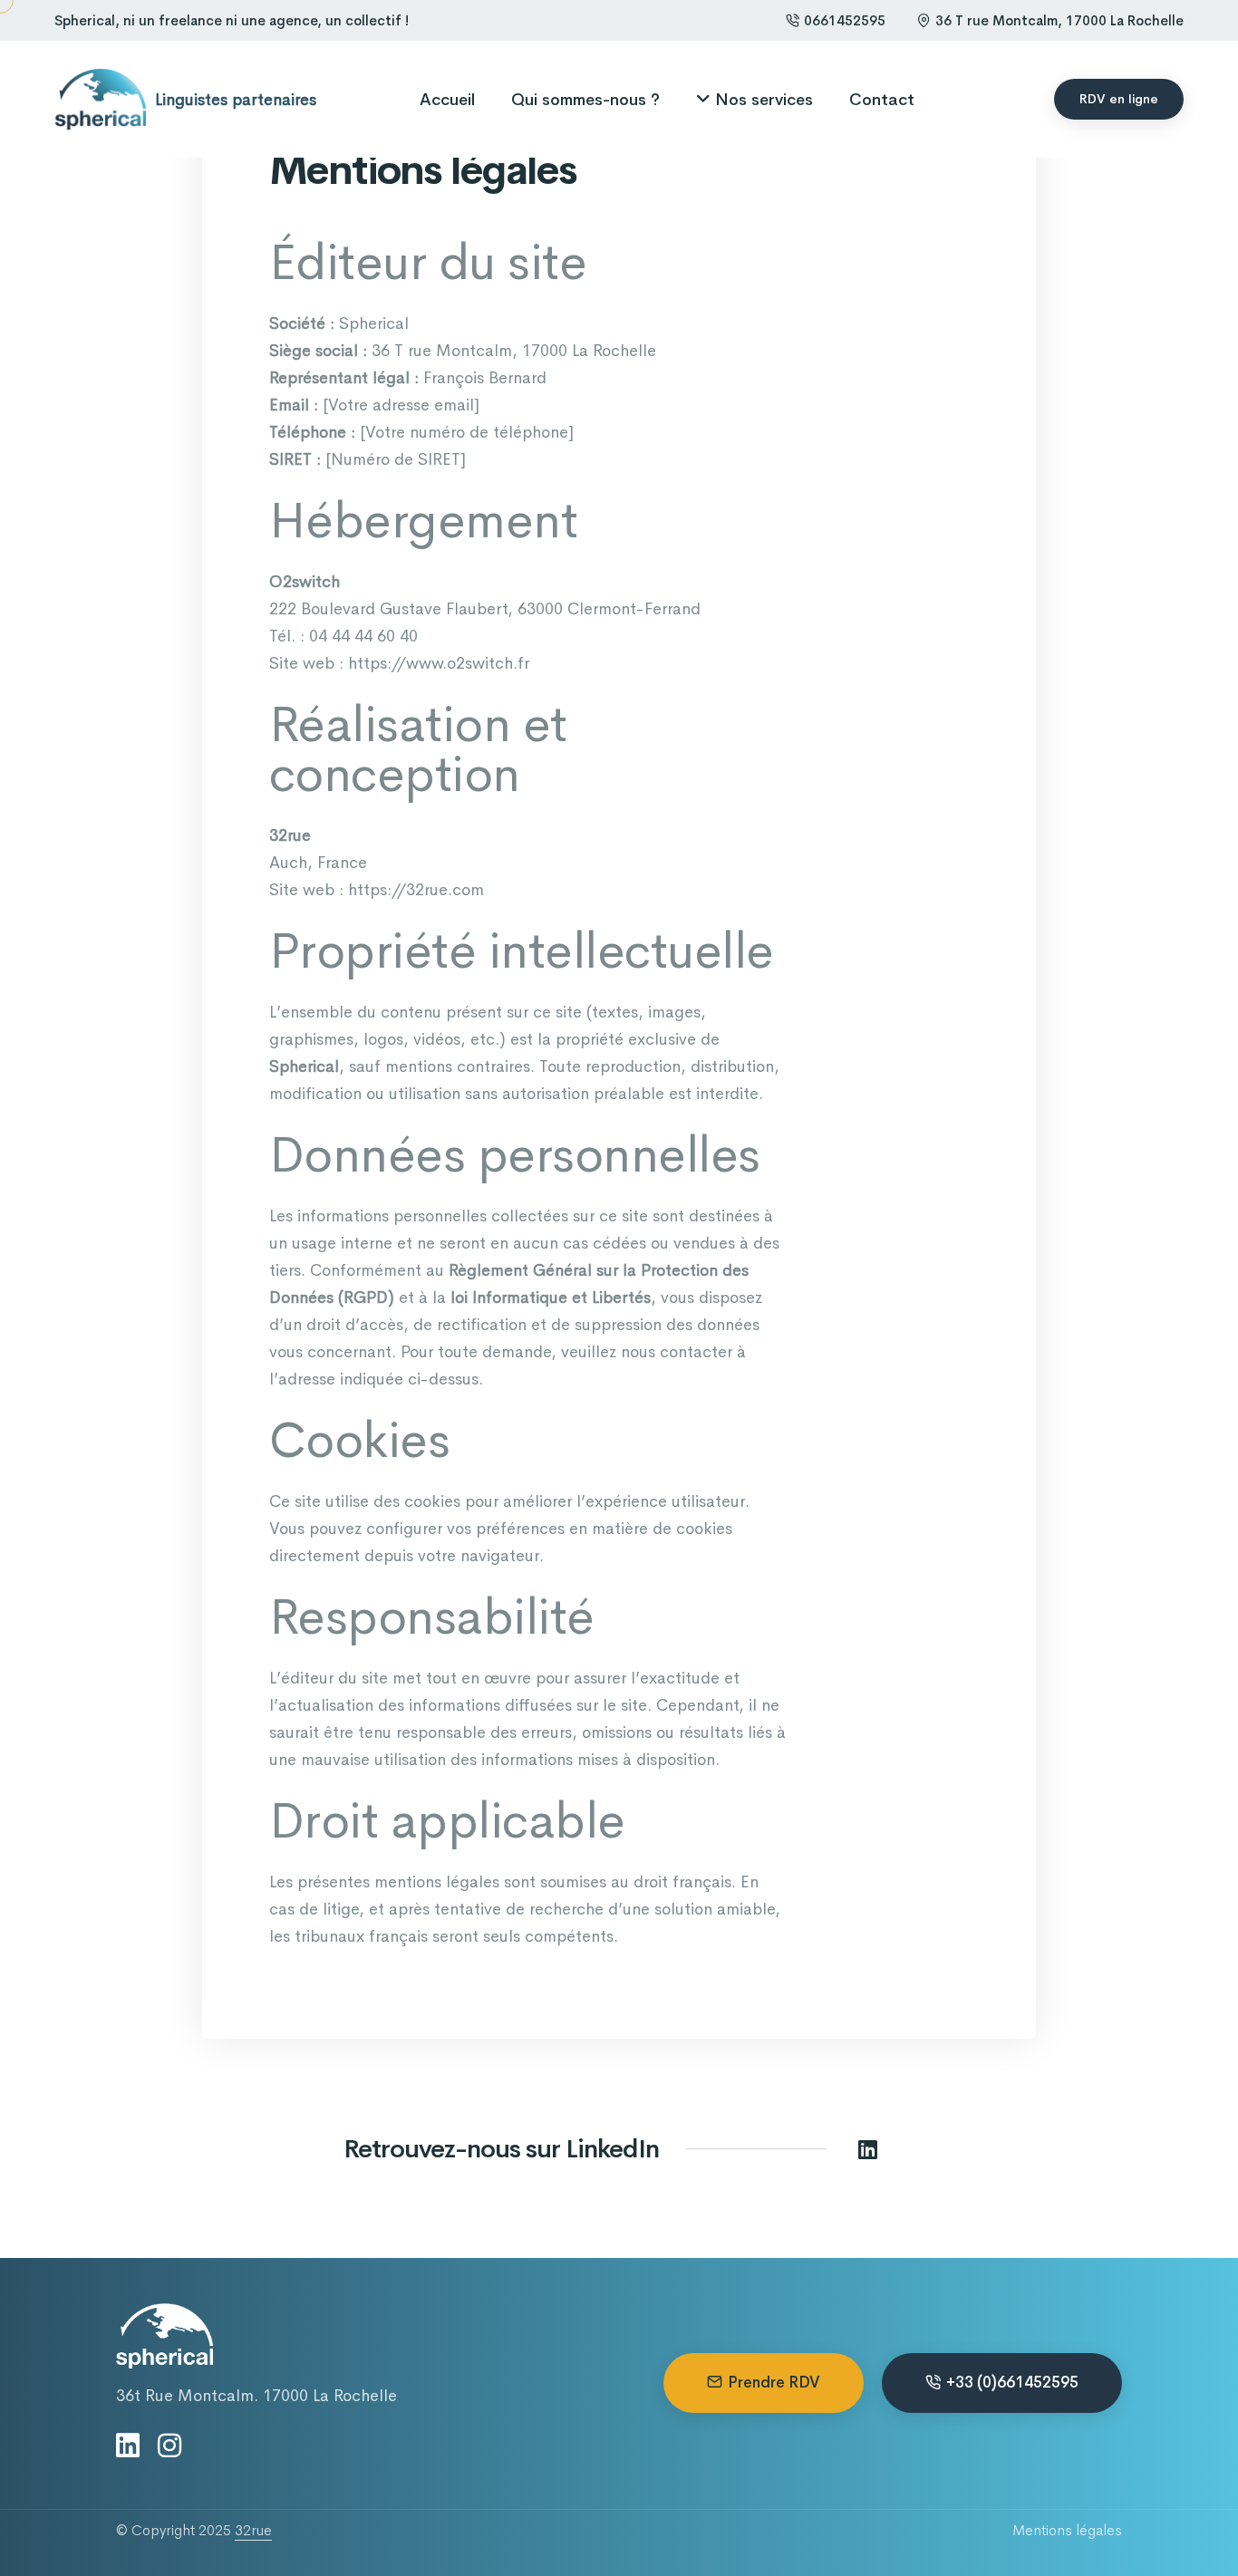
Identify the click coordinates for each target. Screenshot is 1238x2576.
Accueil (447, 100)
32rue (253, 2530)
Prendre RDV (774, 2383)
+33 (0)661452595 (1012, 2383)
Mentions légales (1067, 2530)
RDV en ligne (1119, 99)
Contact (882, 100)
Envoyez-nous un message (14, 1218)
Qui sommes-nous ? (585, 100)
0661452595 (845, 20)
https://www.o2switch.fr (439, 663)
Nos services (764, 100)
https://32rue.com (416, 890)
